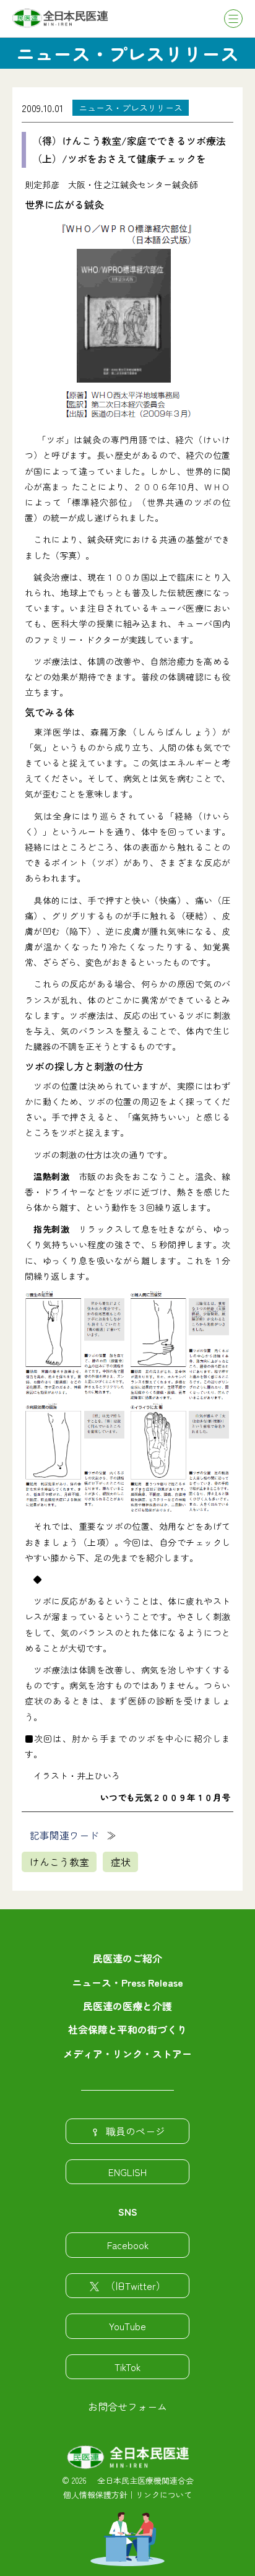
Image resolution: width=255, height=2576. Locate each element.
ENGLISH (127, 2172)
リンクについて (164, 2495)
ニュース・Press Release (127, 1982)
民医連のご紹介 (127, 1958)
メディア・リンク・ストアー (127, 2053)
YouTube (127, 2326)
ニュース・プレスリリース (131, 108)
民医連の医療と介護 (127, 2006)
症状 (121, 1862)
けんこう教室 (59, 1862)
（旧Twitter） (136, 2286)
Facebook (128, 2245)
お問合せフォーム (127, 2406)
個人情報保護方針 (95, 2495)
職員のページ (136, 2131)
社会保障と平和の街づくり (127, 2029)
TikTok (127, 2367)
